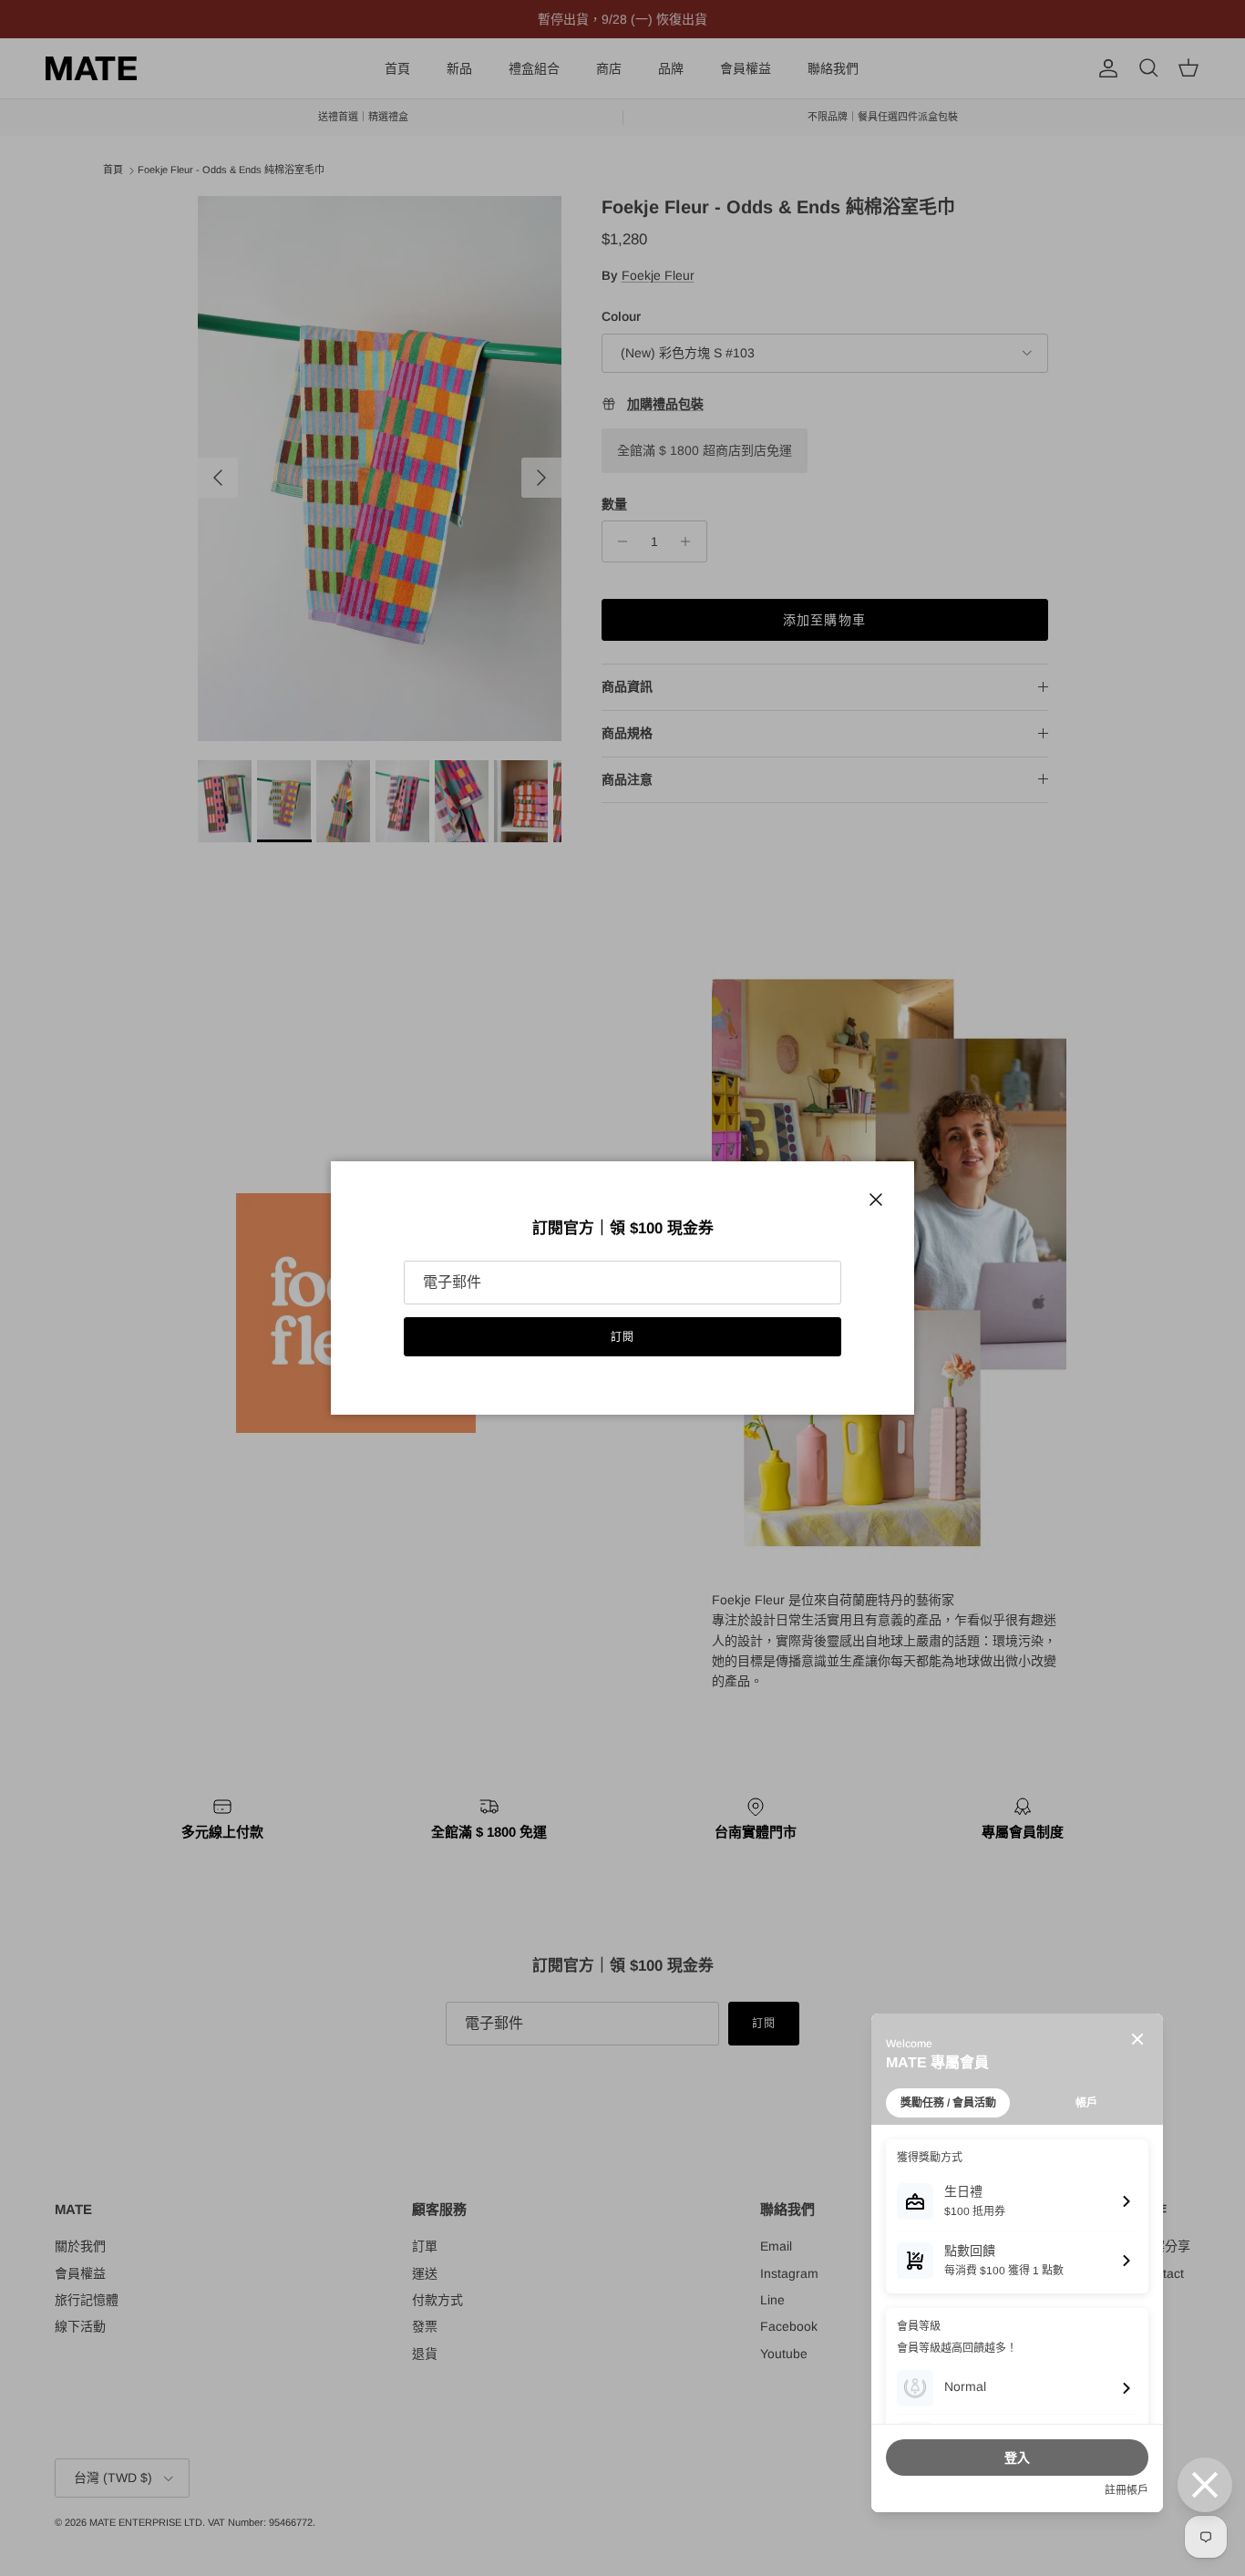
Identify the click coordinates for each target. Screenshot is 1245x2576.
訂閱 (622, 1337)
